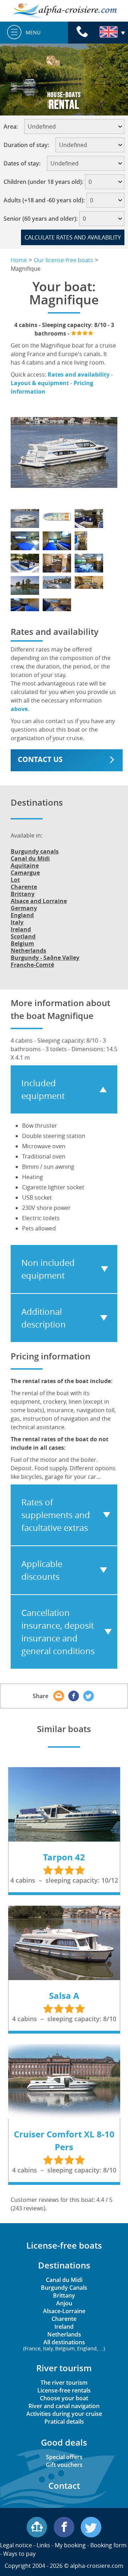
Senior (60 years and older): (41, 219)
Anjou (64, 2303)
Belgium (22, 943)
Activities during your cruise (64, 2414)
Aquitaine (25, 866)
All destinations (64, 2345)
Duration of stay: (29, 145)
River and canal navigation (64, 2406)
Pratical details (64, 2422)
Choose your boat (64, 2398)
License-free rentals (64, 2390)
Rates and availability (79, 374)
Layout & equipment (40, 383)
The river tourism (64, 2383)
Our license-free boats (63, 260)
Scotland (23, 936)
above (19, 709)
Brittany (23, 894)
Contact (64, 2485)
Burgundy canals (35, 851)
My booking (70, 2545)
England (22, 915)
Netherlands (28, 951)
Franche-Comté (32, 965)
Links (43, 2545)
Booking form (108, 2545)
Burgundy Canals (64, 2288)
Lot (15, 880)
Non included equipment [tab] (48, 1269)
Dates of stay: (24, 163)
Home (19, 260)
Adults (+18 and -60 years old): (44, 200)
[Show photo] (25, 518)
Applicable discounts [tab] (42, 1570)
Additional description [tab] (44, 1318)
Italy (17, 922)
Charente (24, 887)
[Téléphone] (82, 33)
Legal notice (16, 2545)
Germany (24, 908)
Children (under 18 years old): (43, 182)
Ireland (21, 929)
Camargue (25, 873)
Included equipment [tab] (43, 1089)
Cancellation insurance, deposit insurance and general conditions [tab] (58, 1632)
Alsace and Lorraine (39, 901)
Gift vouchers (64, 2465)
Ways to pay (19, 2554)
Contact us (40, 759)
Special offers (64, 2457)
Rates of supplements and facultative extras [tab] (56, 1515)
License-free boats (64, 2245)
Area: (13, 126)
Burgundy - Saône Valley (45, 958)
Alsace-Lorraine (64, 2311)
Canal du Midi (30, 858)
